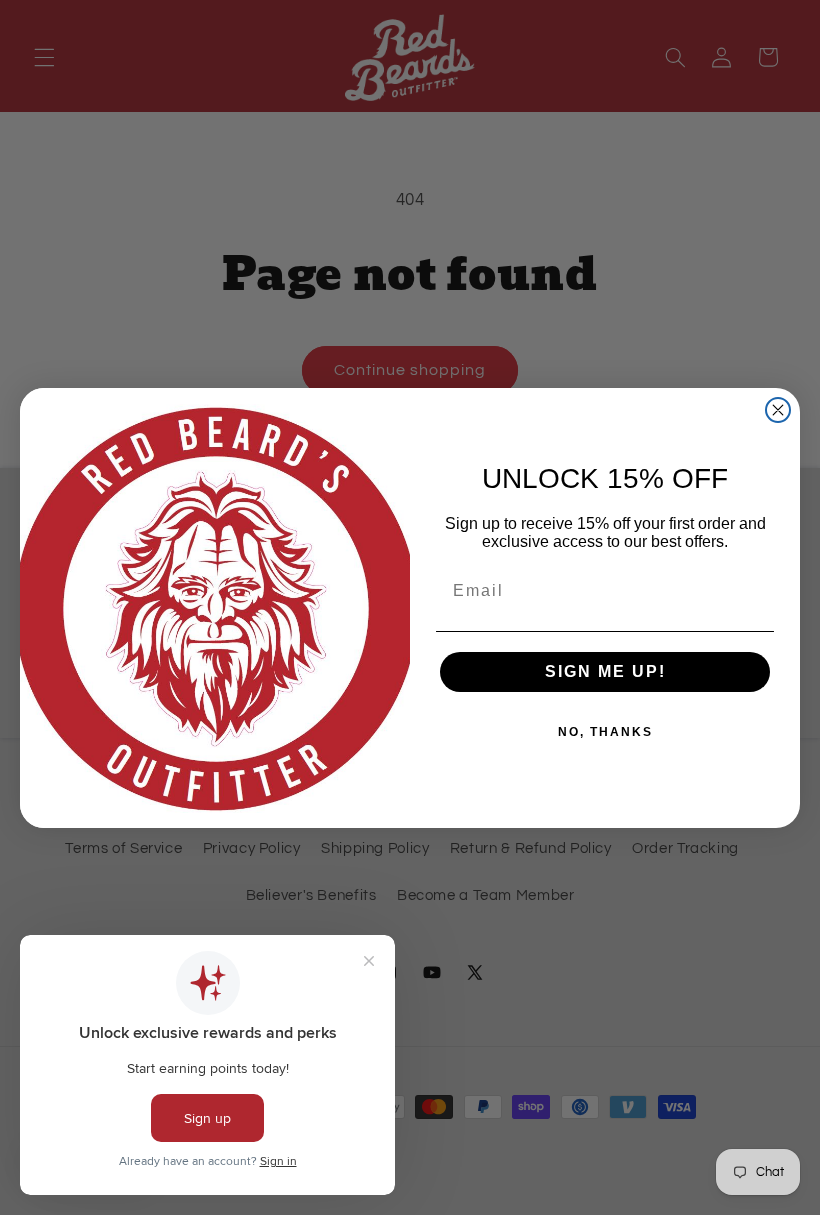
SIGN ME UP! (605, 671)
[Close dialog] (778, 410)
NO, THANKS (605, 732)
